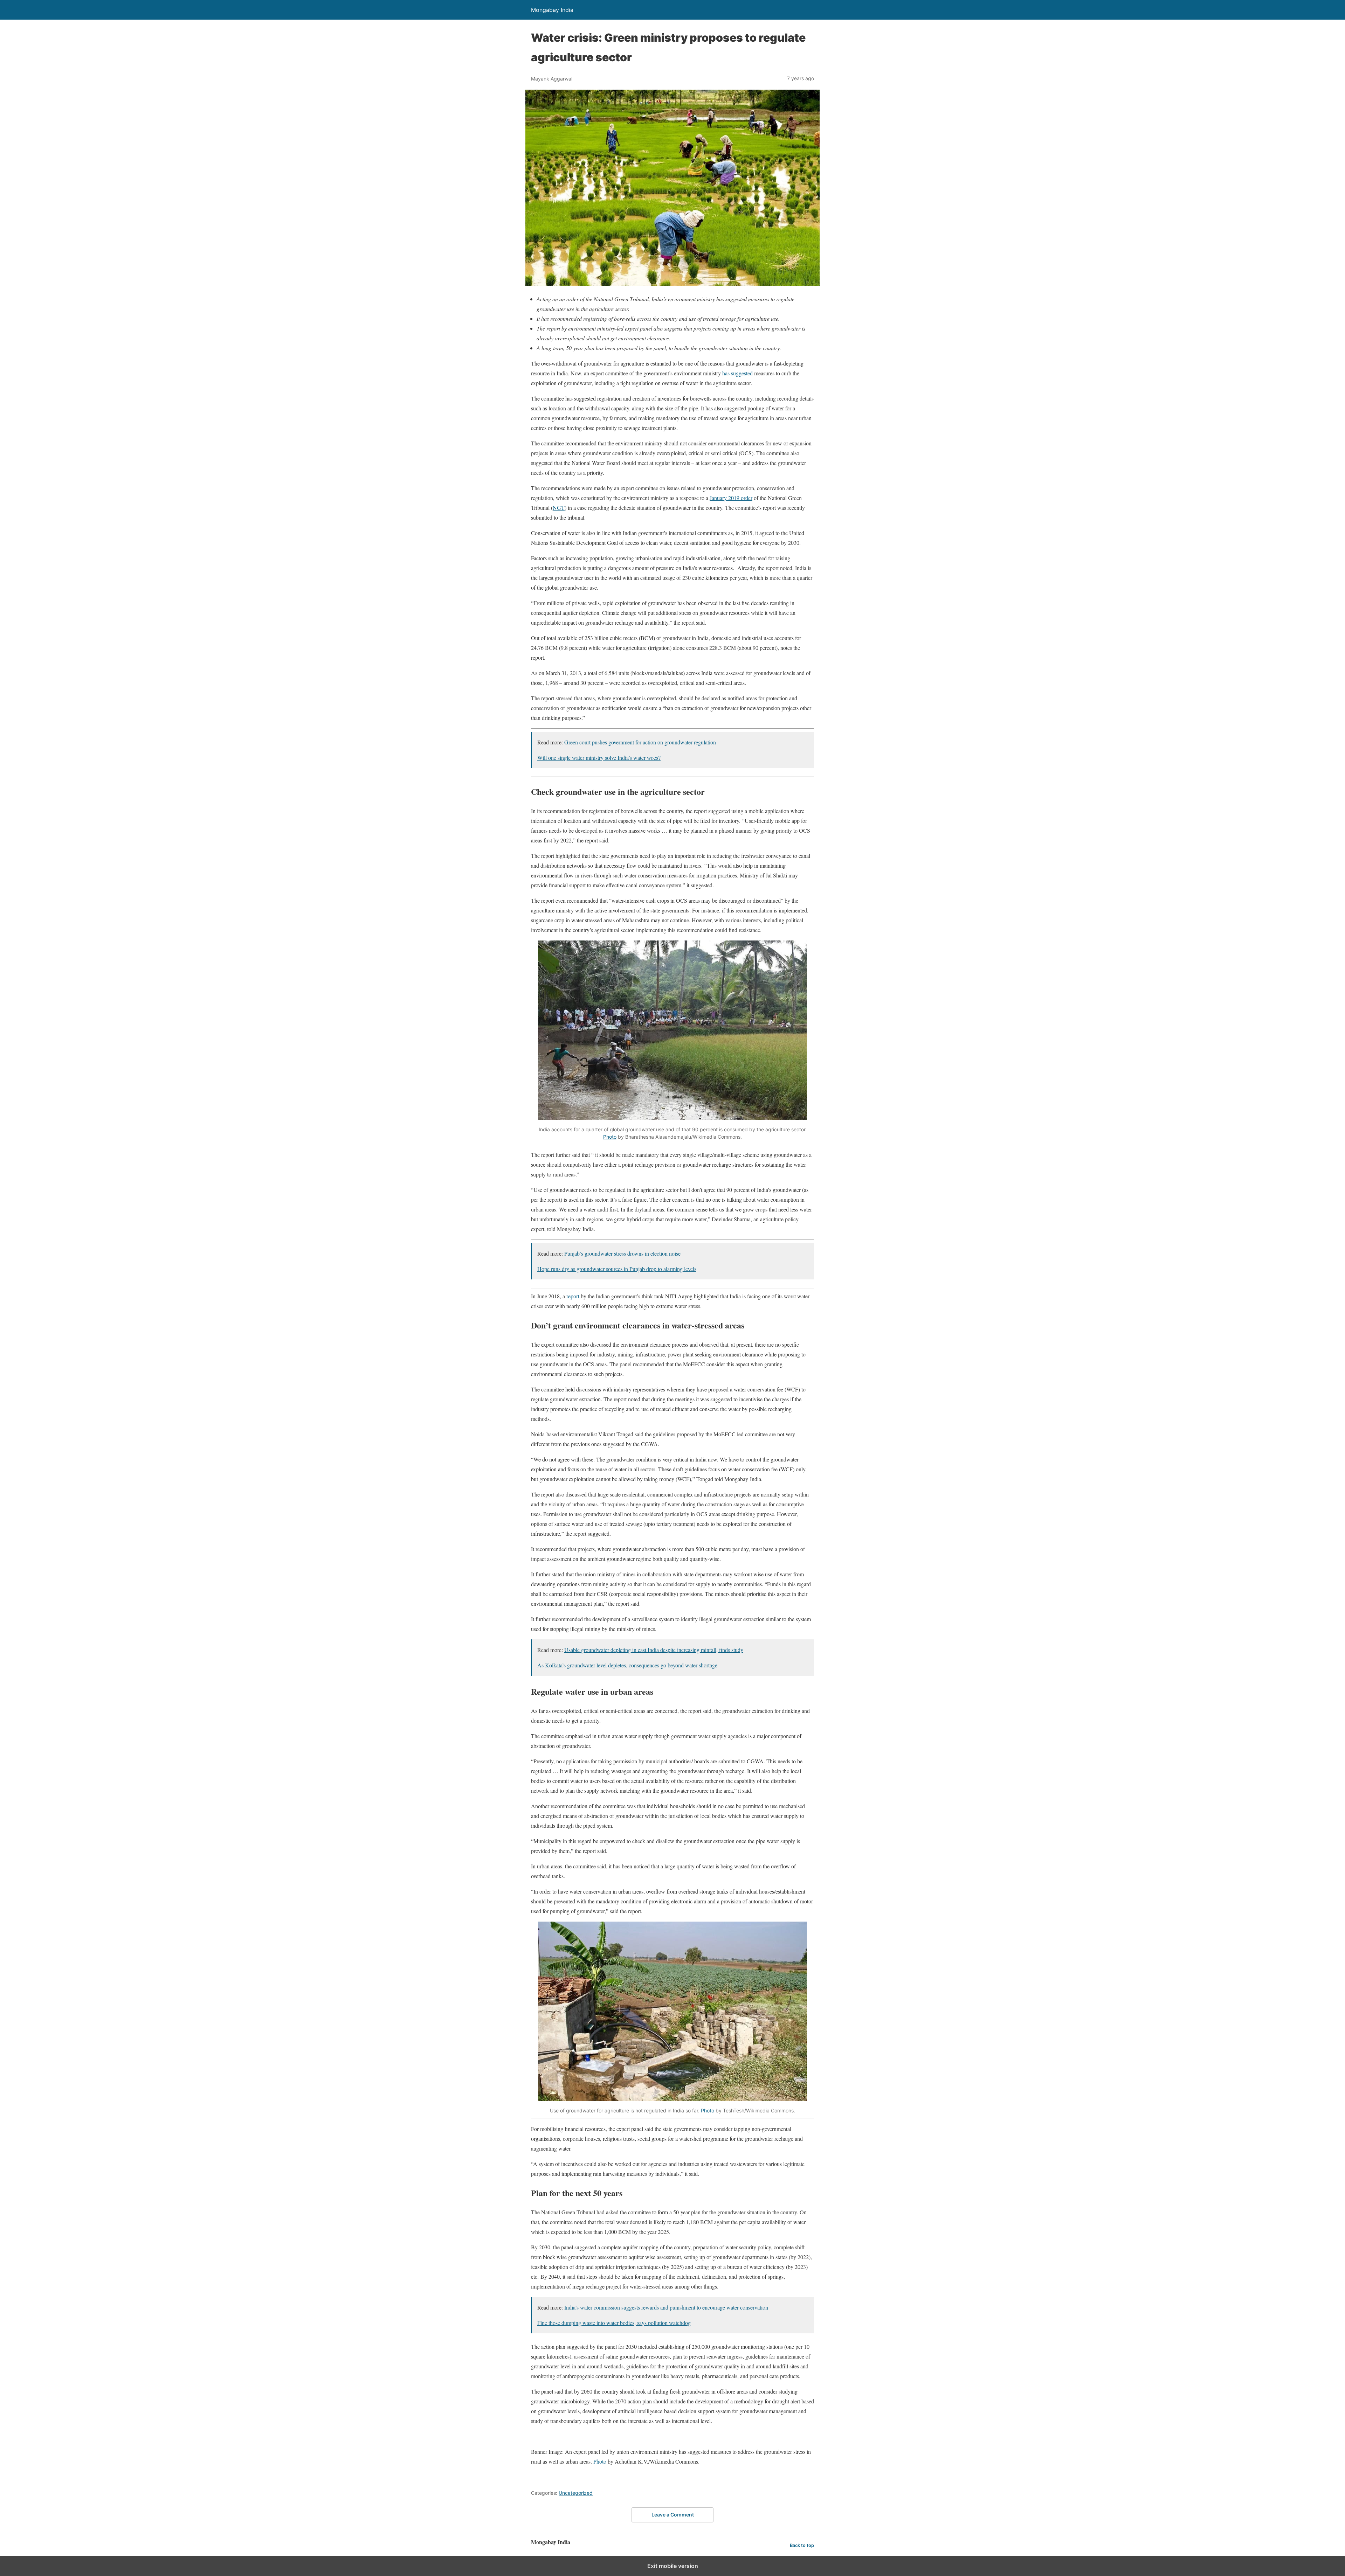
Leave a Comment (673, 2515)
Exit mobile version (673, 2566)
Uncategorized (576, 2493)
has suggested (737, 373)
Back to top (802, 2545)
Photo (610, 1137)
